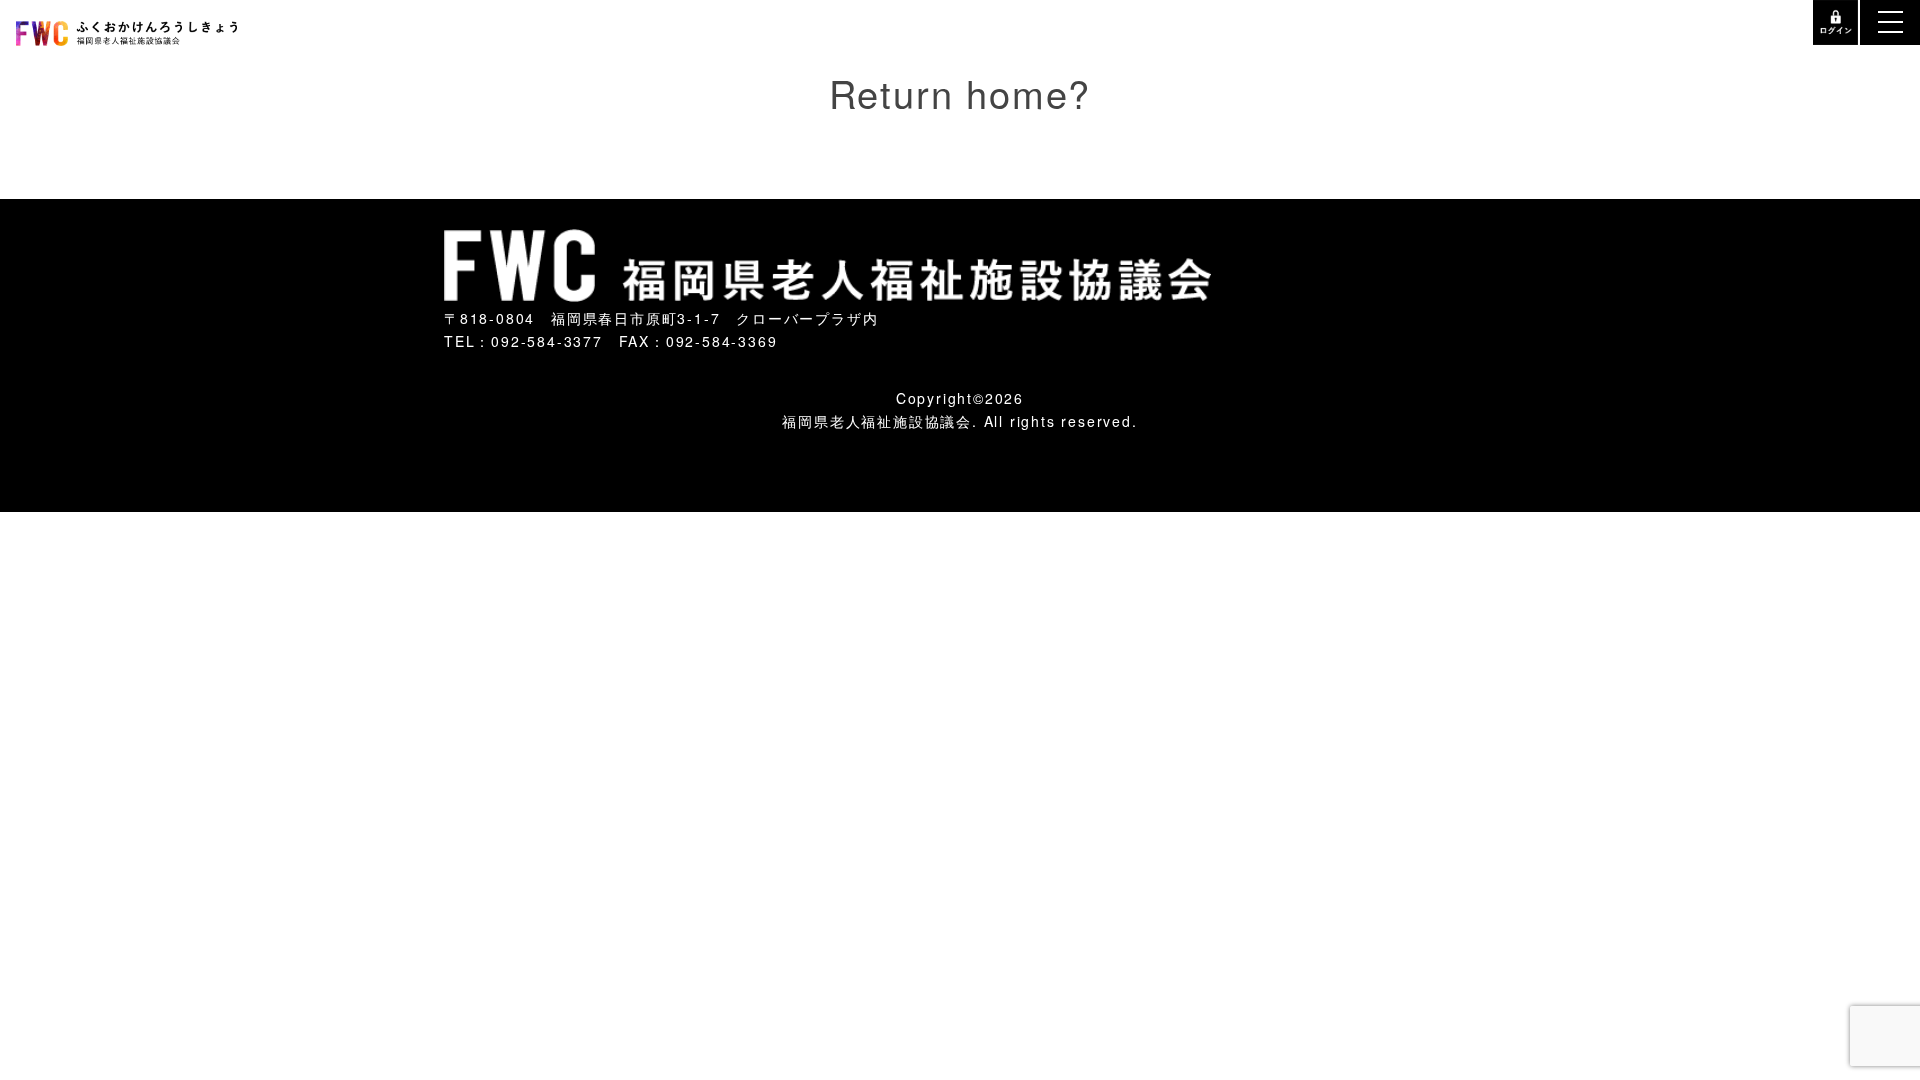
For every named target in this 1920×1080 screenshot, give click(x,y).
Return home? (960, 79)
